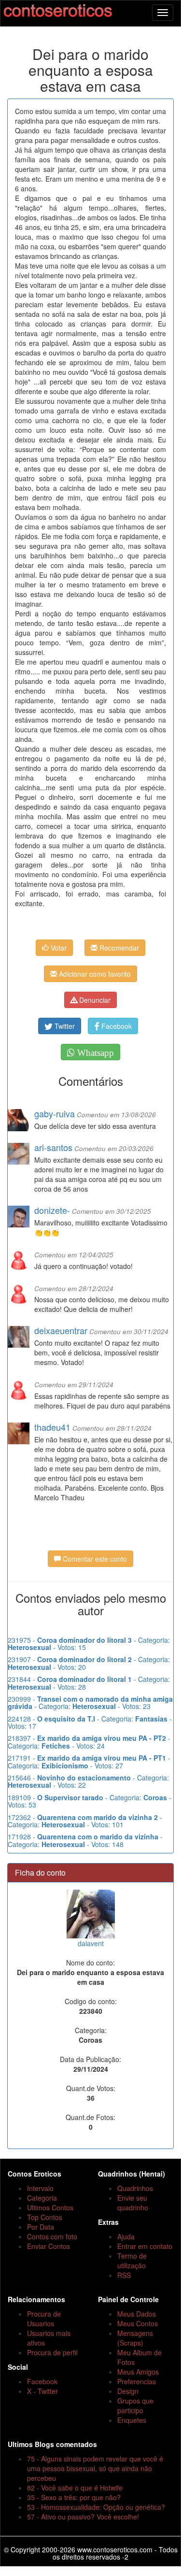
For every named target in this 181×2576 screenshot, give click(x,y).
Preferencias (137, 2381)
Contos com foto (52, 2236)
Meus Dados (137, 2314)
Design (128, 2391)
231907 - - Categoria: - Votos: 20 (89, 1663)
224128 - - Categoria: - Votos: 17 (90, 1722)
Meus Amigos (138, 2372)
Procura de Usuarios (44, 2319)
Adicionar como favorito (94, 974)
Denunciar (94, 1000)
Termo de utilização (132, 2261)
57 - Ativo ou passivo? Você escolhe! (83, 2517)
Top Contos (45, 2217)
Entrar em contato (145, 2246)
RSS (124, 2275)
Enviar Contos (49, 2246)
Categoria (42, 2198)
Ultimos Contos (50, 2207)
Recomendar (118, 948)
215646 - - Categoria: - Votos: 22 (88, 1781)
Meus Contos (138, 2323)
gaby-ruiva (55, 1113)
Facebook (116, 1026)
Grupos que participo (135, 2405)
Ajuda (126, 2236)
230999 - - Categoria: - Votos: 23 (90, 1702)
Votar (58, 948)
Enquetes (132, 2420)
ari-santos (53, 1147)
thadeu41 (52, 1427)
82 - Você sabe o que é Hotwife (75, 2488)
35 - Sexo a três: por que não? (74, 2497)
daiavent (91, 1943)
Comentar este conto (94, 1559)
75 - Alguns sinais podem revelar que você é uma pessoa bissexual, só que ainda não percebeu (95, 2468)
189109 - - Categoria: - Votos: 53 (90, 1801)
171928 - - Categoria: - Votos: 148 (85, 1840)
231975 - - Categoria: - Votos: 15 (89, 1644)
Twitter (64, 1026)
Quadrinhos (135, 2188)
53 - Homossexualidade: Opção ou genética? (96, 2507)
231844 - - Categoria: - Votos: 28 (89, 1683)
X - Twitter (42, 2391)
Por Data (41, 2227)
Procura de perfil (52, 2352)
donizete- (52, 1210)
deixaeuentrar (61, 1330)
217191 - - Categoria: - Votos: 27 (89, 1761)
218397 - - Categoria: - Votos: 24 (89, 1742)
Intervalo (40, 2188)
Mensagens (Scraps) (135, 2338)
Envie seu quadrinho (133, 2203)
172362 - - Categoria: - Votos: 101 (85, 1821)
